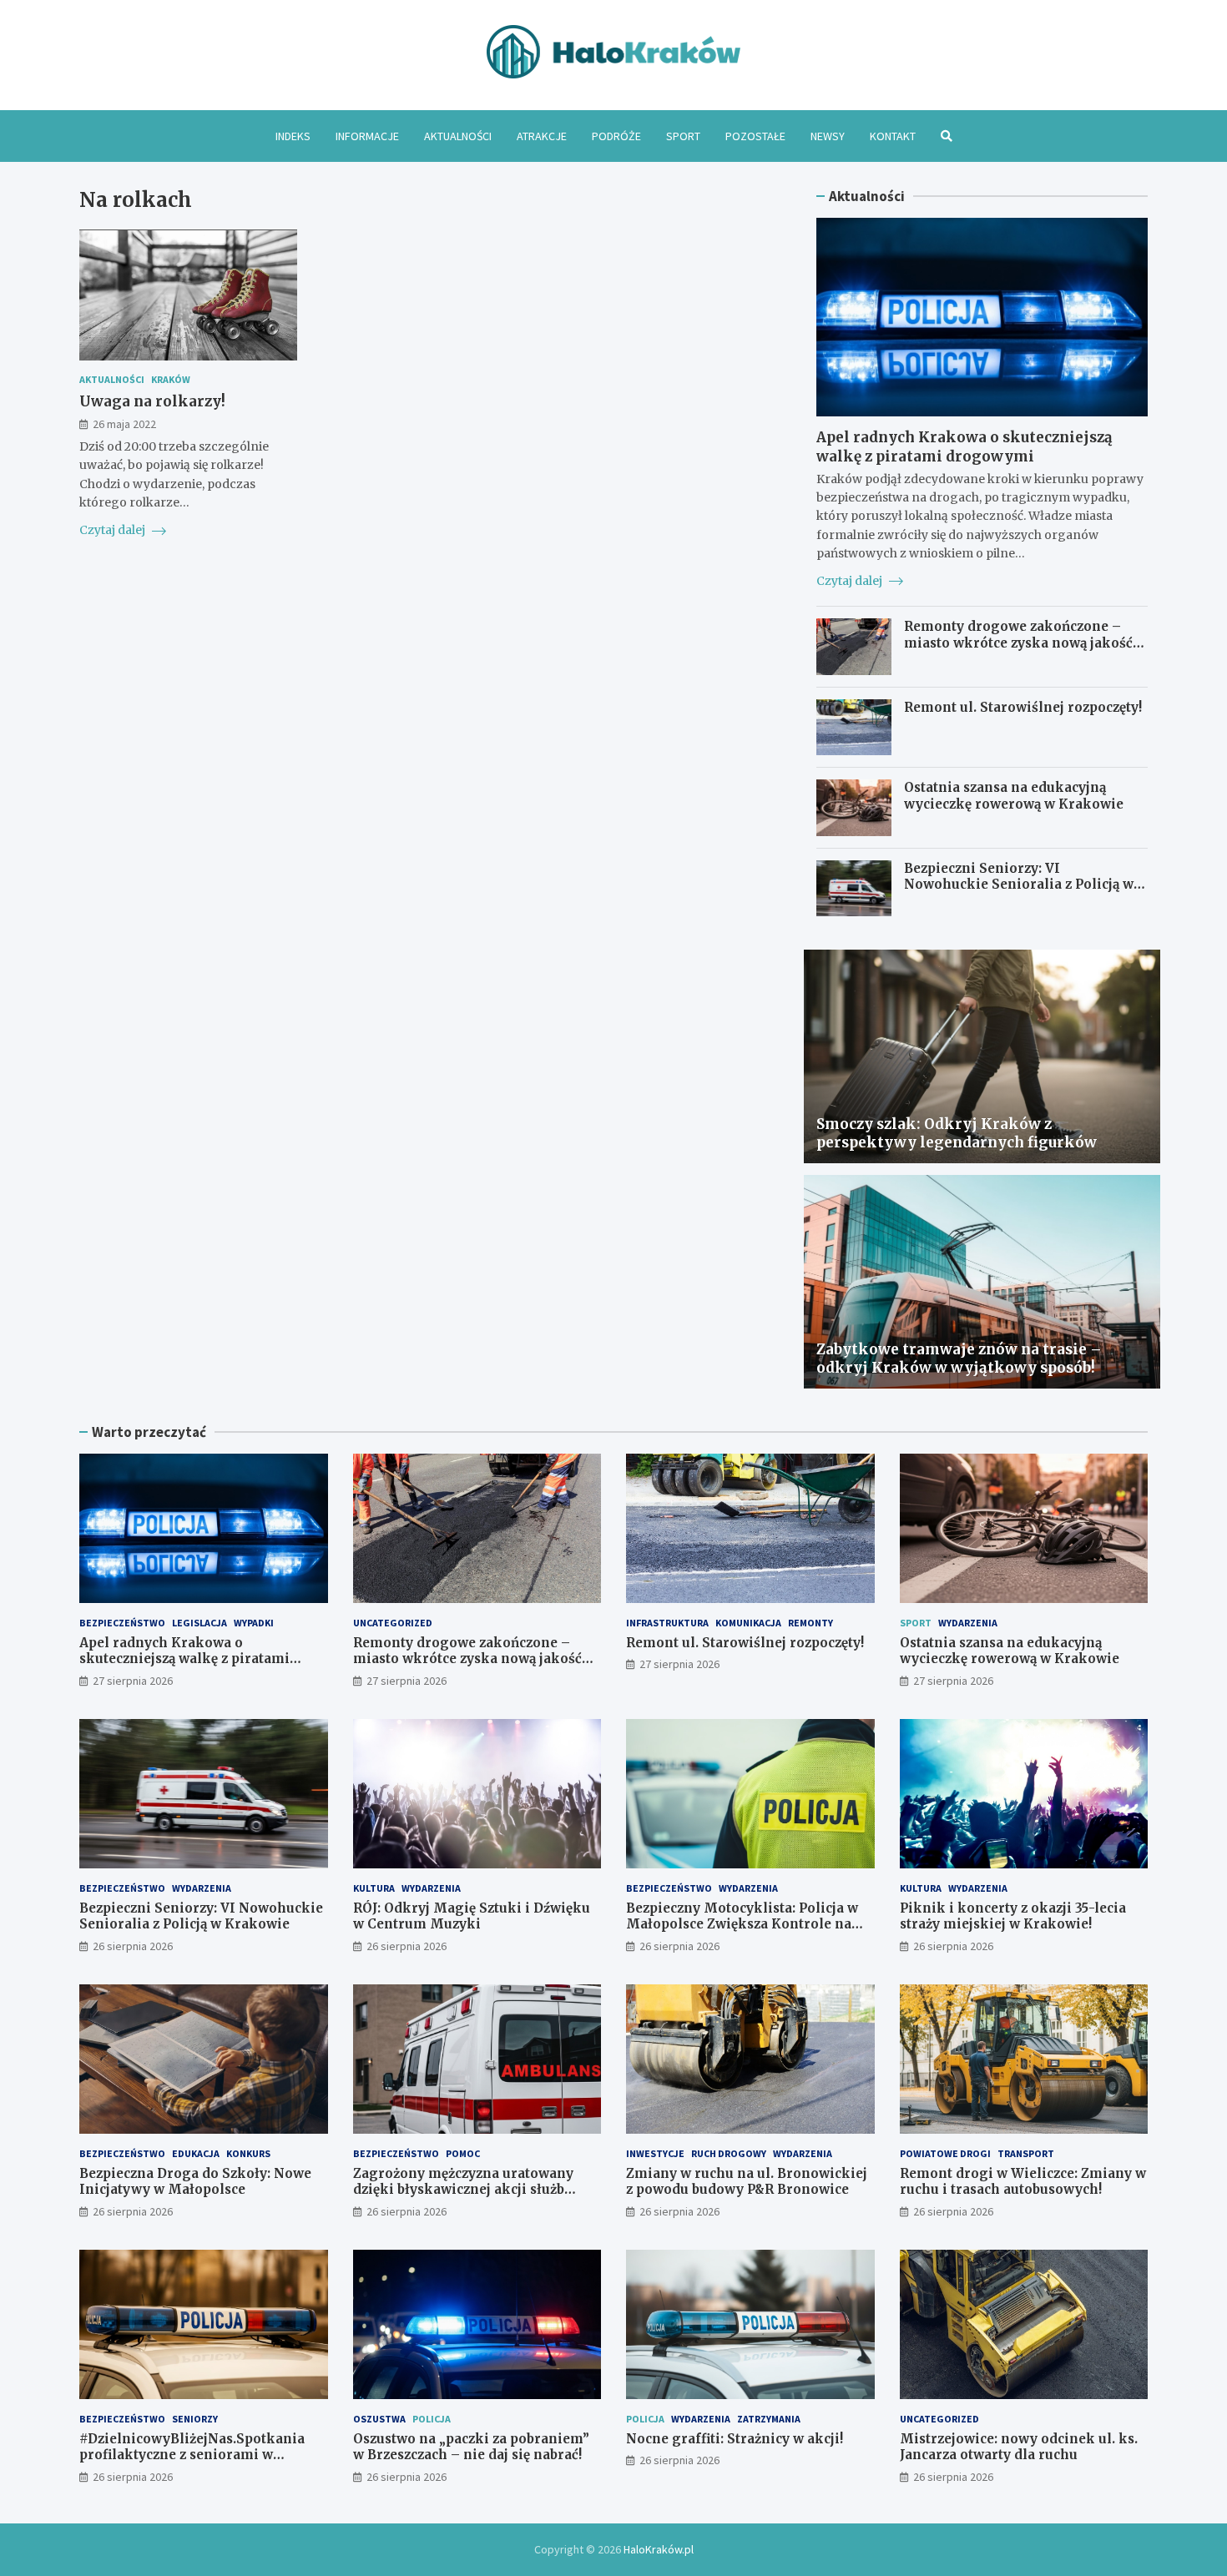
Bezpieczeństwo (122, 1623)
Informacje (367, 136)
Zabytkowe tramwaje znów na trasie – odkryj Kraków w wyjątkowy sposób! (959, 1359)
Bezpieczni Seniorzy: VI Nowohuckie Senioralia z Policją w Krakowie (1019, 885)
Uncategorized (393, 1623)
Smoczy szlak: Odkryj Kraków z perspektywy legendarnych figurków (957, 1133)
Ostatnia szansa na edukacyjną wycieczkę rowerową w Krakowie (1014, 796)
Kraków (171, 380)
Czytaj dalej (114, 530)
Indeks (293, 136)
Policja (432, 2419)
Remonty (810, 1623)
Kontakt (893, 136)
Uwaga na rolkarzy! (152, 401)
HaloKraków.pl (659, 2549)
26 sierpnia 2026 (133, 1946)
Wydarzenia (968, 1623)
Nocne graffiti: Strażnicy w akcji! (735, 2439)
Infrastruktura (667, 1623)
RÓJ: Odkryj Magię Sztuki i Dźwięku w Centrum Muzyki (472, 1916)
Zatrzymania (769, 2419)
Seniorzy (195, 2419)
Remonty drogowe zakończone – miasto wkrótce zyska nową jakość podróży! (1018, 643)
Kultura (374, 1888)
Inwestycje (655, 2153)
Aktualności (458, 136)
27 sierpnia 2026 (133, 1681)
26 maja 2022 (124, 425)
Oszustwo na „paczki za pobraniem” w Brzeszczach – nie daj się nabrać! (471, 2447)
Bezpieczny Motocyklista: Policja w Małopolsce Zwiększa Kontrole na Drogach (742, 1924)
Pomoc (463, 2153)
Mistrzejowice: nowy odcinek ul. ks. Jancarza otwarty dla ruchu (1019, 2447)
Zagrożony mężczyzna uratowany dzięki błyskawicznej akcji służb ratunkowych (463, 2190)
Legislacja (199, 1623)
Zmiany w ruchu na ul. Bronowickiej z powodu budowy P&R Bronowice (747, 2182)
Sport (683, 136)
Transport (1026, 2153)
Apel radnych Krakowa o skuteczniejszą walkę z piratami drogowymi (964, 446)
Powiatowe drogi (945, 2153)
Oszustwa (379, 2419)
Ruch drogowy (729, 2153)
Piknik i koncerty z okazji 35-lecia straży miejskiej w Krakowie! (1013, 1916)
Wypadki (254, 1623)
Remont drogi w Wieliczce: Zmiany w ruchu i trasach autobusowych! (1023, 2182)
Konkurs (248, 2153)
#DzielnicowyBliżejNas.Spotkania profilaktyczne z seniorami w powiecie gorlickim (192, 2455)
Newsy (828, 136)
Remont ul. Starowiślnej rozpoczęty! (1023, 707)
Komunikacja (748, 1623)
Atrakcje (542, 136)
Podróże (616, 136)
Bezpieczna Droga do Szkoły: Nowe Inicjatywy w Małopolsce (195, 2182)
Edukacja (196, 2153)
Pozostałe (755, 136)
